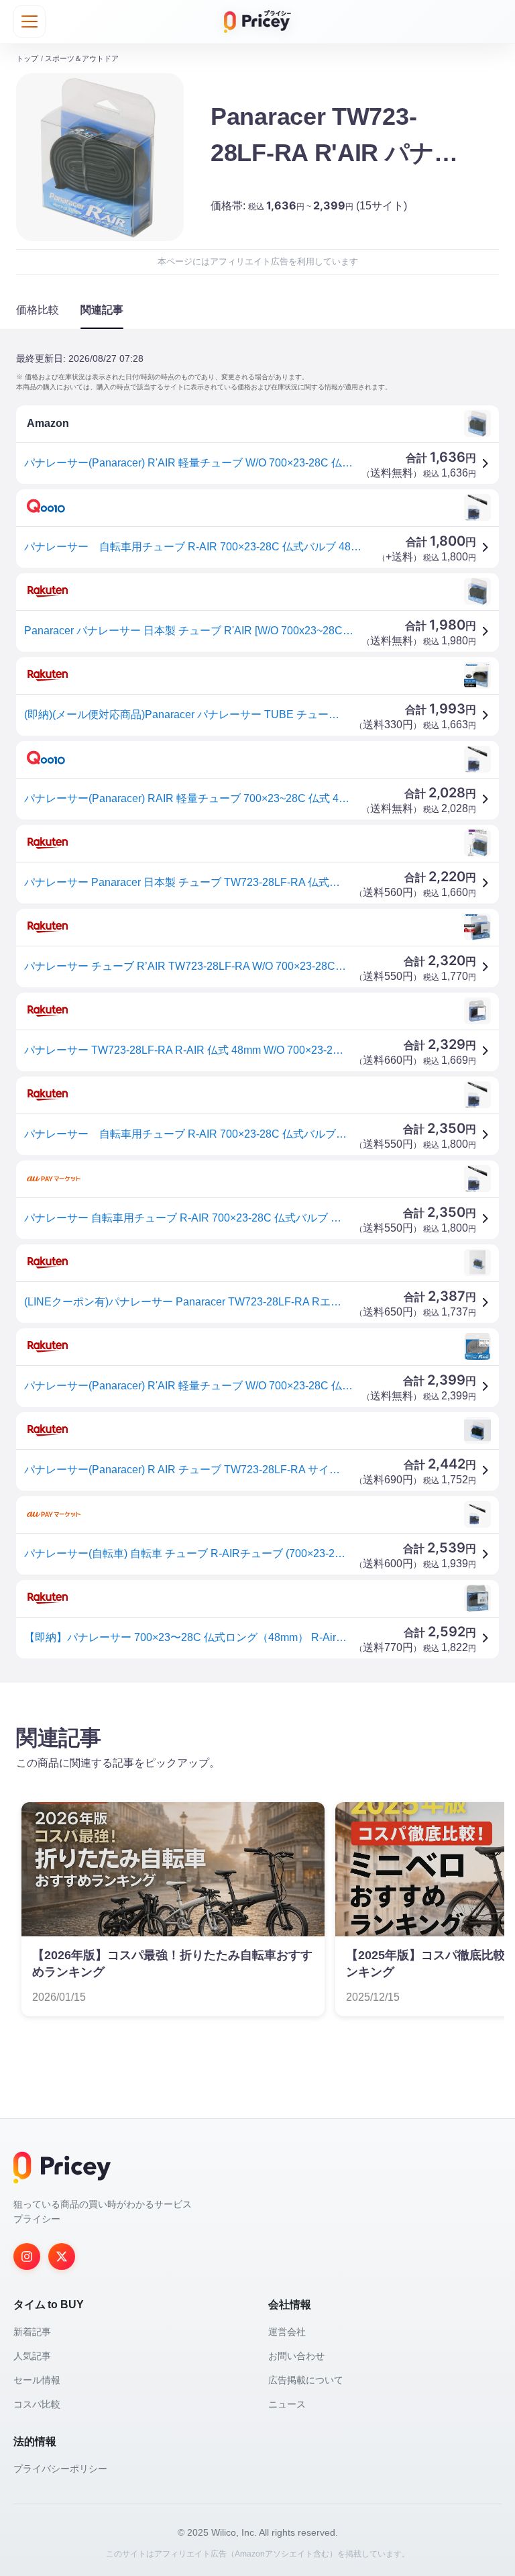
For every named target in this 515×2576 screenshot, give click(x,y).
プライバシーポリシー (60, 2469)
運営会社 (287, 2332)
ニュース (287, 2404)
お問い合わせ (296, 2356)
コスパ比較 (37, 2404)
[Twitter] (62, 2257)
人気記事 (32, 2356)
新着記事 (32, 2332)
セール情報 (37, 2380)
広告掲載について (306, 2380)
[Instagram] (27, 2257)
